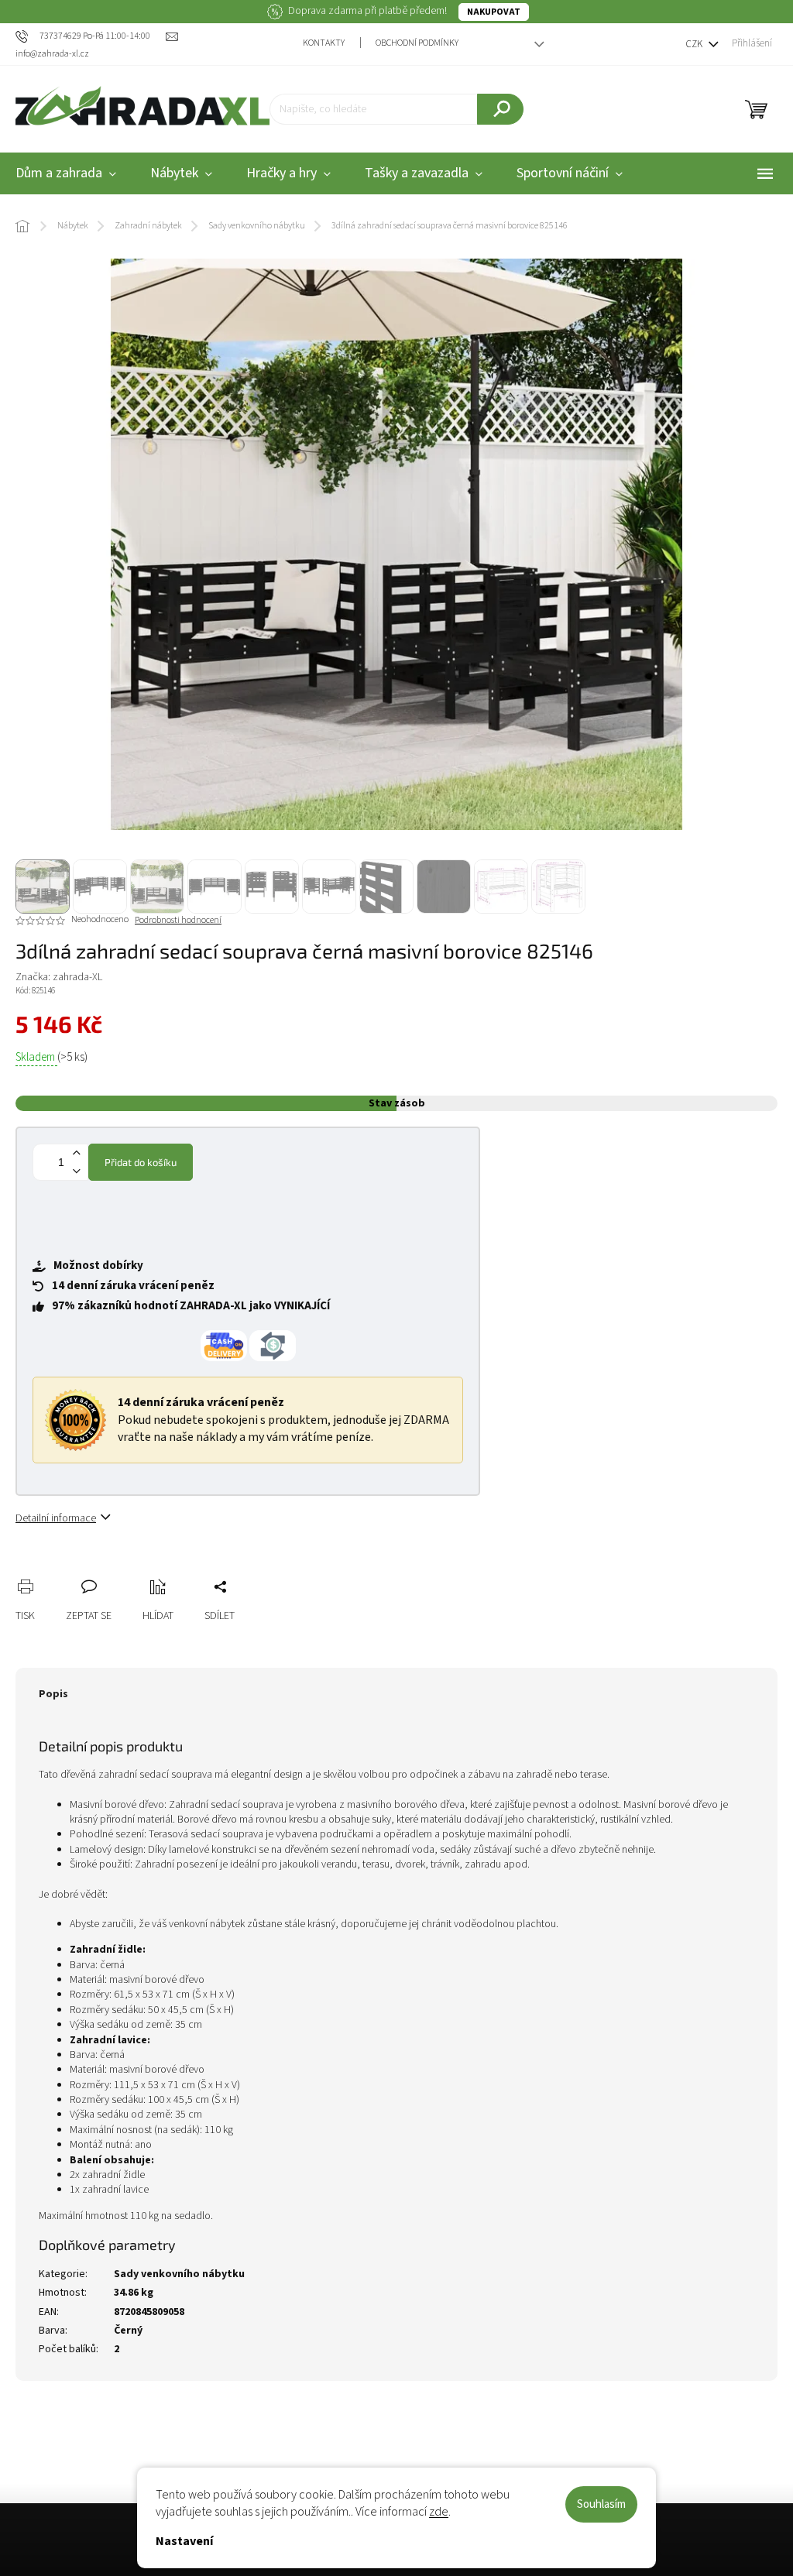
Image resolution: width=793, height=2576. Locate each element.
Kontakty (324, 43)
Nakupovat (494, 12)
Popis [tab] (53, 1694)
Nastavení (184, 2541)
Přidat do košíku (141, 1162)
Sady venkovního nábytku (179, 2274)
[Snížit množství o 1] (76, 1171)
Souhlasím (601, 2504)
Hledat (500, 109)
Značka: (59, 977)
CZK (695, 44)
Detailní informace (56, 1518)
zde (439, 2512)
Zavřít (109, 1569)
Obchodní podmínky (417, 43)
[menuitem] (181, 174)
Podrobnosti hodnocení (178, 921)
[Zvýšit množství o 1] (76, 1153)
